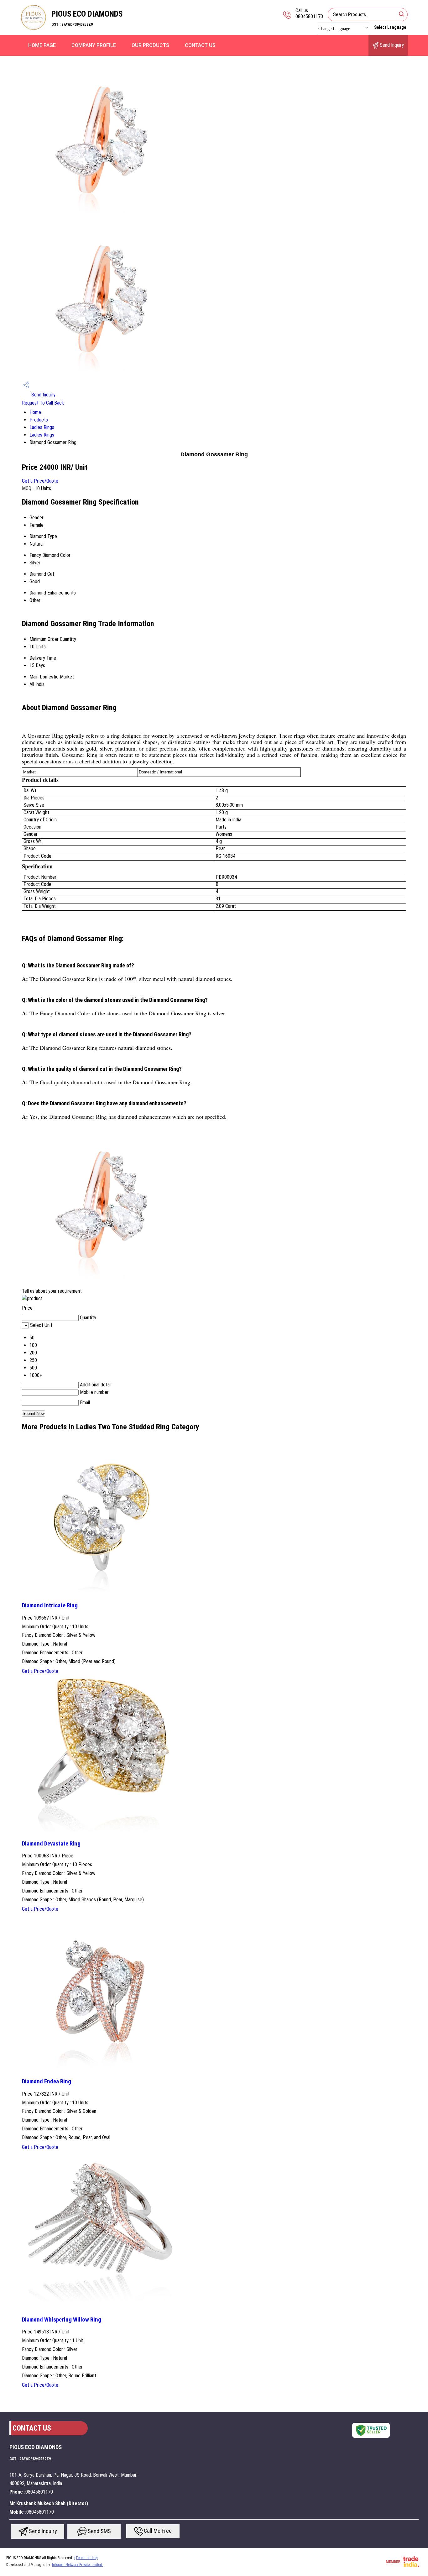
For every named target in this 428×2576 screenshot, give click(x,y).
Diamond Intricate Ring (50, 1605)
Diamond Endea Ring (47, 2081)
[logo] (34, 30)
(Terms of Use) (86, 2558)
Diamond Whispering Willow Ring (62, 2320)
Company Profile (94, 45)
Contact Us (200, 45)
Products (39, 420)
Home (35, 412)
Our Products (150, 45)
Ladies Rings (42, 427)
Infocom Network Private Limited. (78, 2565)
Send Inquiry (391, 45)
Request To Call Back (43, 403)
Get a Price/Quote (40, 481)
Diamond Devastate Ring (51, 1844)
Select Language (390, 27)
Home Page (42, 45)
